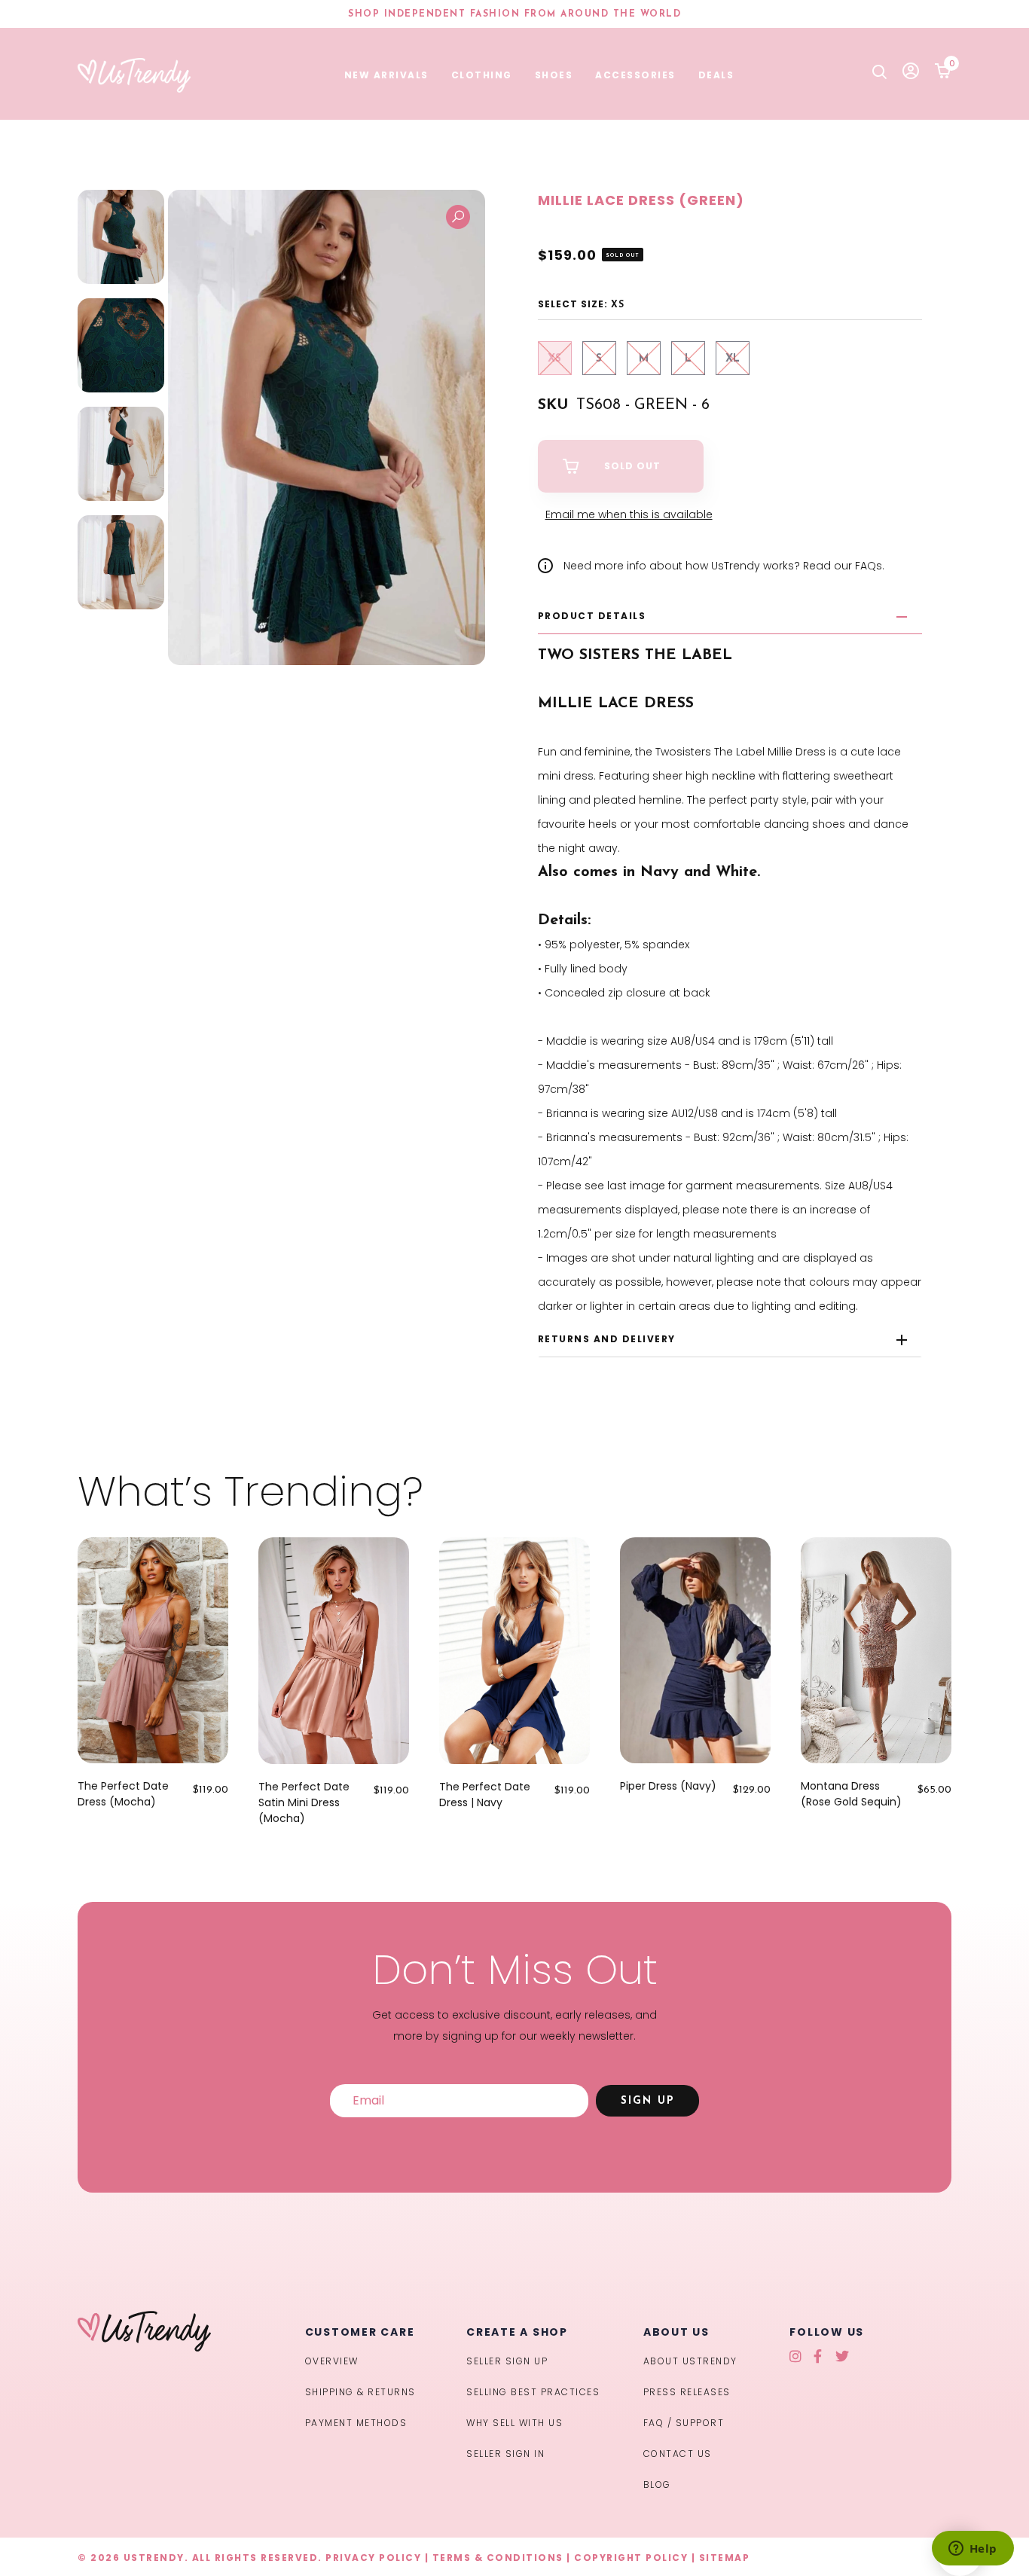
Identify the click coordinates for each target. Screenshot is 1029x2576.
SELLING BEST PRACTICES (533, 2392)
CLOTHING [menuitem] (482, 75)
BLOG (657, 2484)
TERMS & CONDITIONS (498, 2558)
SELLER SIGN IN (505, 2454)
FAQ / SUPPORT (684, 2423)
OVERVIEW (332, 2361)
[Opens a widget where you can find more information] (973, 2550)
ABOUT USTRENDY (690, 2361)
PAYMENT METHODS (356, 2423)
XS (554, 359)
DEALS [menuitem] (716, 75)
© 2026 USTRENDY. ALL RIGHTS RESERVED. (200, 2558)
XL (733, 359)
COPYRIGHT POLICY (631, 2558)
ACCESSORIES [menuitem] (635, 75)
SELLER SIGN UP (507, 2361)
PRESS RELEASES (687, 2392)
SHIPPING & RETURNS (360, 2392)
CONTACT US (678, 2454)
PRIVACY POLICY (373, 2558)
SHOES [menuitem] (554, 75)
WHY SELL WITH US (514, 2423)
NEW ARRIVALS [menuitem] (386, 75)
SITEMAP (725, 2558)
